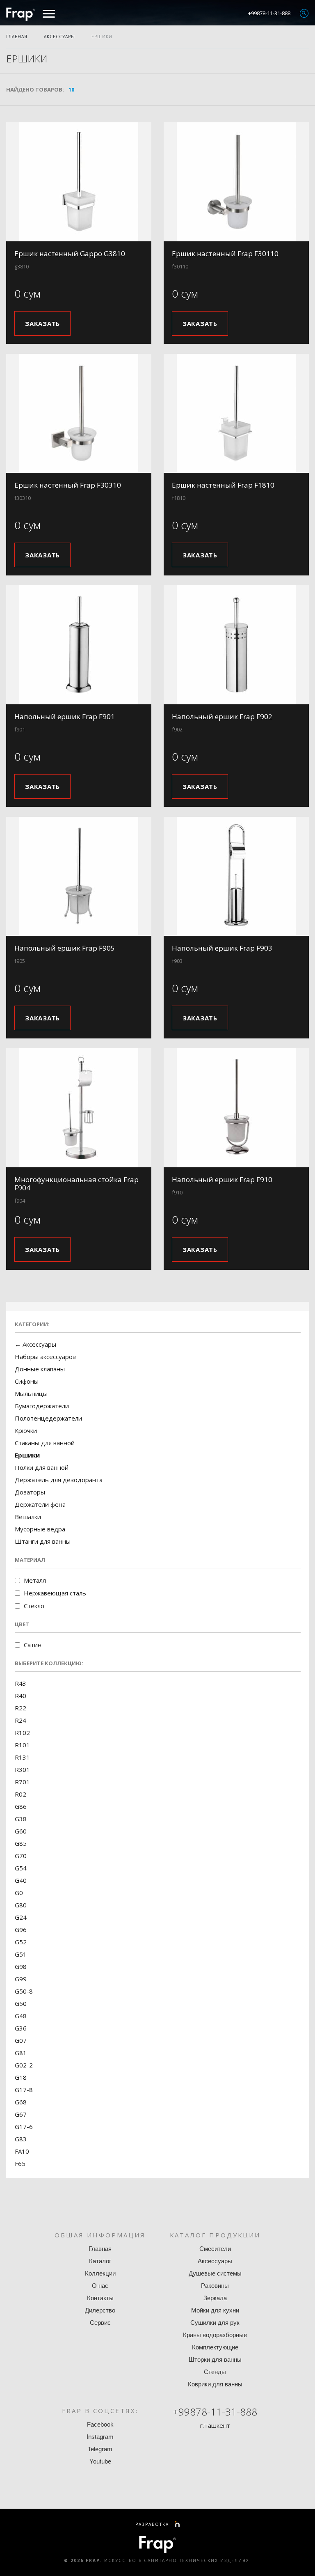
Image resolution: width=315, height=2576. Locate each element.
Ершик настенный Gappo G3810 (70, 253)
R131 (22, 1757)
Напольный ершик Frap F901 (65, 716)
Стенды (215, 2372)
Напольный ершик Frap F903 (222, 948)
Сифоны (27, 1381)
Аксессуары (59, 37)
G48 (21, 2016)
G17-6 (24, 2127)
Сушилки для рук (215, 2323)
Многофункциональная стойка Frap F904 (76, 1184)
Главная (17, 37)
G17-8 (24, 2090)
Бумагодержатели (42, 1406)
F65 (20, 2163)
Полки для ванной (42, 1467)
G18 (21, 2077)
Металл (35, 1580)
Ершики (102, 37)
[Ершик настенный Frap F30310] (79, 413)
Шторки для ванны (215, 2359)
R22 (21, 1708)
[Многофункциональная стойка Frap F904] (79, 1108)
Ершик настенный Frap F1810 (223, 485)
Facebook (100, 2424)
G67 (21, 2114)
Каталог (100, 2261)
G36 (21, 2028)
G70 (21, 1856)
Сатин (33, 1645)
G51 (21, 1954)
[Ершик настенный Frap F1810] (236, 413)
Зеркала (215, 2298)
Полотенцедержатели (48, 1418)
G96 (21, 1930)
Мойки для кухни (215, 2310)
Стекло (34, 1606)
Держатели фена (40, 1504)
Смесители (215, 2249)
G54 (21, 1868)
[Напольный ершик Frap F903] (236, 876)
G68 (21, 2102)
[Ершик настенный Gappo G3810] (79, 182)
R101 (22, 1745)
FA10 (22, 2151)
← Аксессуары (35, 1344)
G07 (21, 2040)
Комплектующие (215, 2347)
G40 (21, 1880)
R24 (21, 1720)
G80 (21, 1905)
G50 (21, 2003)
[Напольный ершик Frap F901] (79, 645)
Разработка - (155, 2524)
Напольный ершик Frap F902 (222, 716)
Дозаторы (30, 1492)
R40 (21, 1696)
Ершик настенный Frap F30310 (68, 485)
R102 (22, 1733)
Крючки (26, 1430)
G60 (21, 1831)
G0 (19, 1893)
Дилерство (100, 2310)
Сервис (100, 2323)
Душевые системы (215, 2273)
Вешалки (28, 1517)
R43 (21, 1683)
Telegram (100, 2449)
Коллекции (100, 2273)
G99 (21, 1979)
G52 (21, 1942)
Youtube (100, 2461)
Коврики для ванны (215, 2384)
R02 (21, 1794)
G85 (21, 1843)
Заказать (42, 323)
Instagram (100, 2437)
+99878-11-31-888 (269, 13)
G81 (21, 2053)
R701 (22, 1782)
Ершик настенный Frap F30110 (225, 253)
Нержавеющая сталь (55, 1593)
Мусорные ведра (40, 1529)
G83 (21, 2139)
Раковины (215, 2286)
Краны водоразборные (215, 2335)
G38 (21, 1819)
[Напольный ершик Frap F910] (236, 1108)
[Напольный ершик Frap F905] (79, 876)
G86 (21, 1806)
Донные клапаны (40, 1369)
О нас (100, 2286)
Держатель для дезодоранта (59, 1480)
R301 (22, 1769)
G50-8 (24, 1991)
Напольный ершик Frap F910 (222, 1179)
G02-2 (24, 2065)
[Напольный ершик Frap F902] (236, 645)
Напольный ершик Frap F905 (65, 948)
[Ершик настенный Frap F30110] (236, 182)
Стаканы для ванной (45, 1443)
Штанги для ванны (43, 1541)
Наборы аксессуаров (45, 1357)
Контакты (100, 2298)
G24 (21, 1917)
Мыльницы (31, 1393)
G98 (21, 1966)
